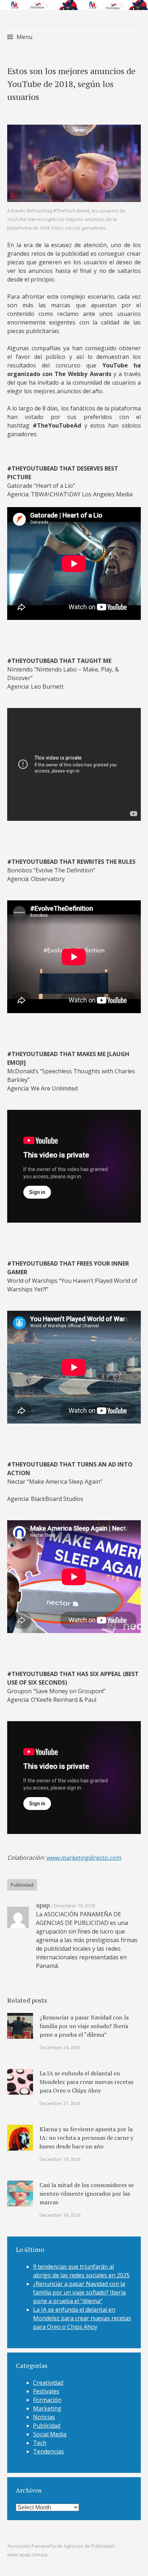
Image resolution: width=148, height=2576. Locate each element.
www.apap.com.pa (27, 2555)
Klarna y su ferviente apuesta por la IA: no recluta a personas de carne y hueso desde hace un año (86, 2138)
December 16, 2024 (60, 2215)
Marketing (47, 2408)
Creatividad (48, 2383)
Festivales (46, 2391)
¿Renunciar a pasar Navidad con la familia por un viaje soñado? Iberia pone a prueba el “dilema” (84, 2026)
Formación (47, 2400)
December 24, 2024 (60, 2047)
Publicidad (22, 1885)
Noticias (44, 2417)
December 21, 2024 (60, 2103)
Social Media (50, 2434)
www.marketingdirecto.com (84, 1858)
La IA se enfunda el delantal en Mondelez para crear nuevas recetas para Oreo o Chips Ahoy (86, 2082)
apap (43, 1905)
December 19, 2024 (60, 2159)
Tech (40, 2443)
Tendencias (48, 2451)
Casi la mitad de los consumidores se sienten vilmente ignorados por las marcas (87, 2194)
